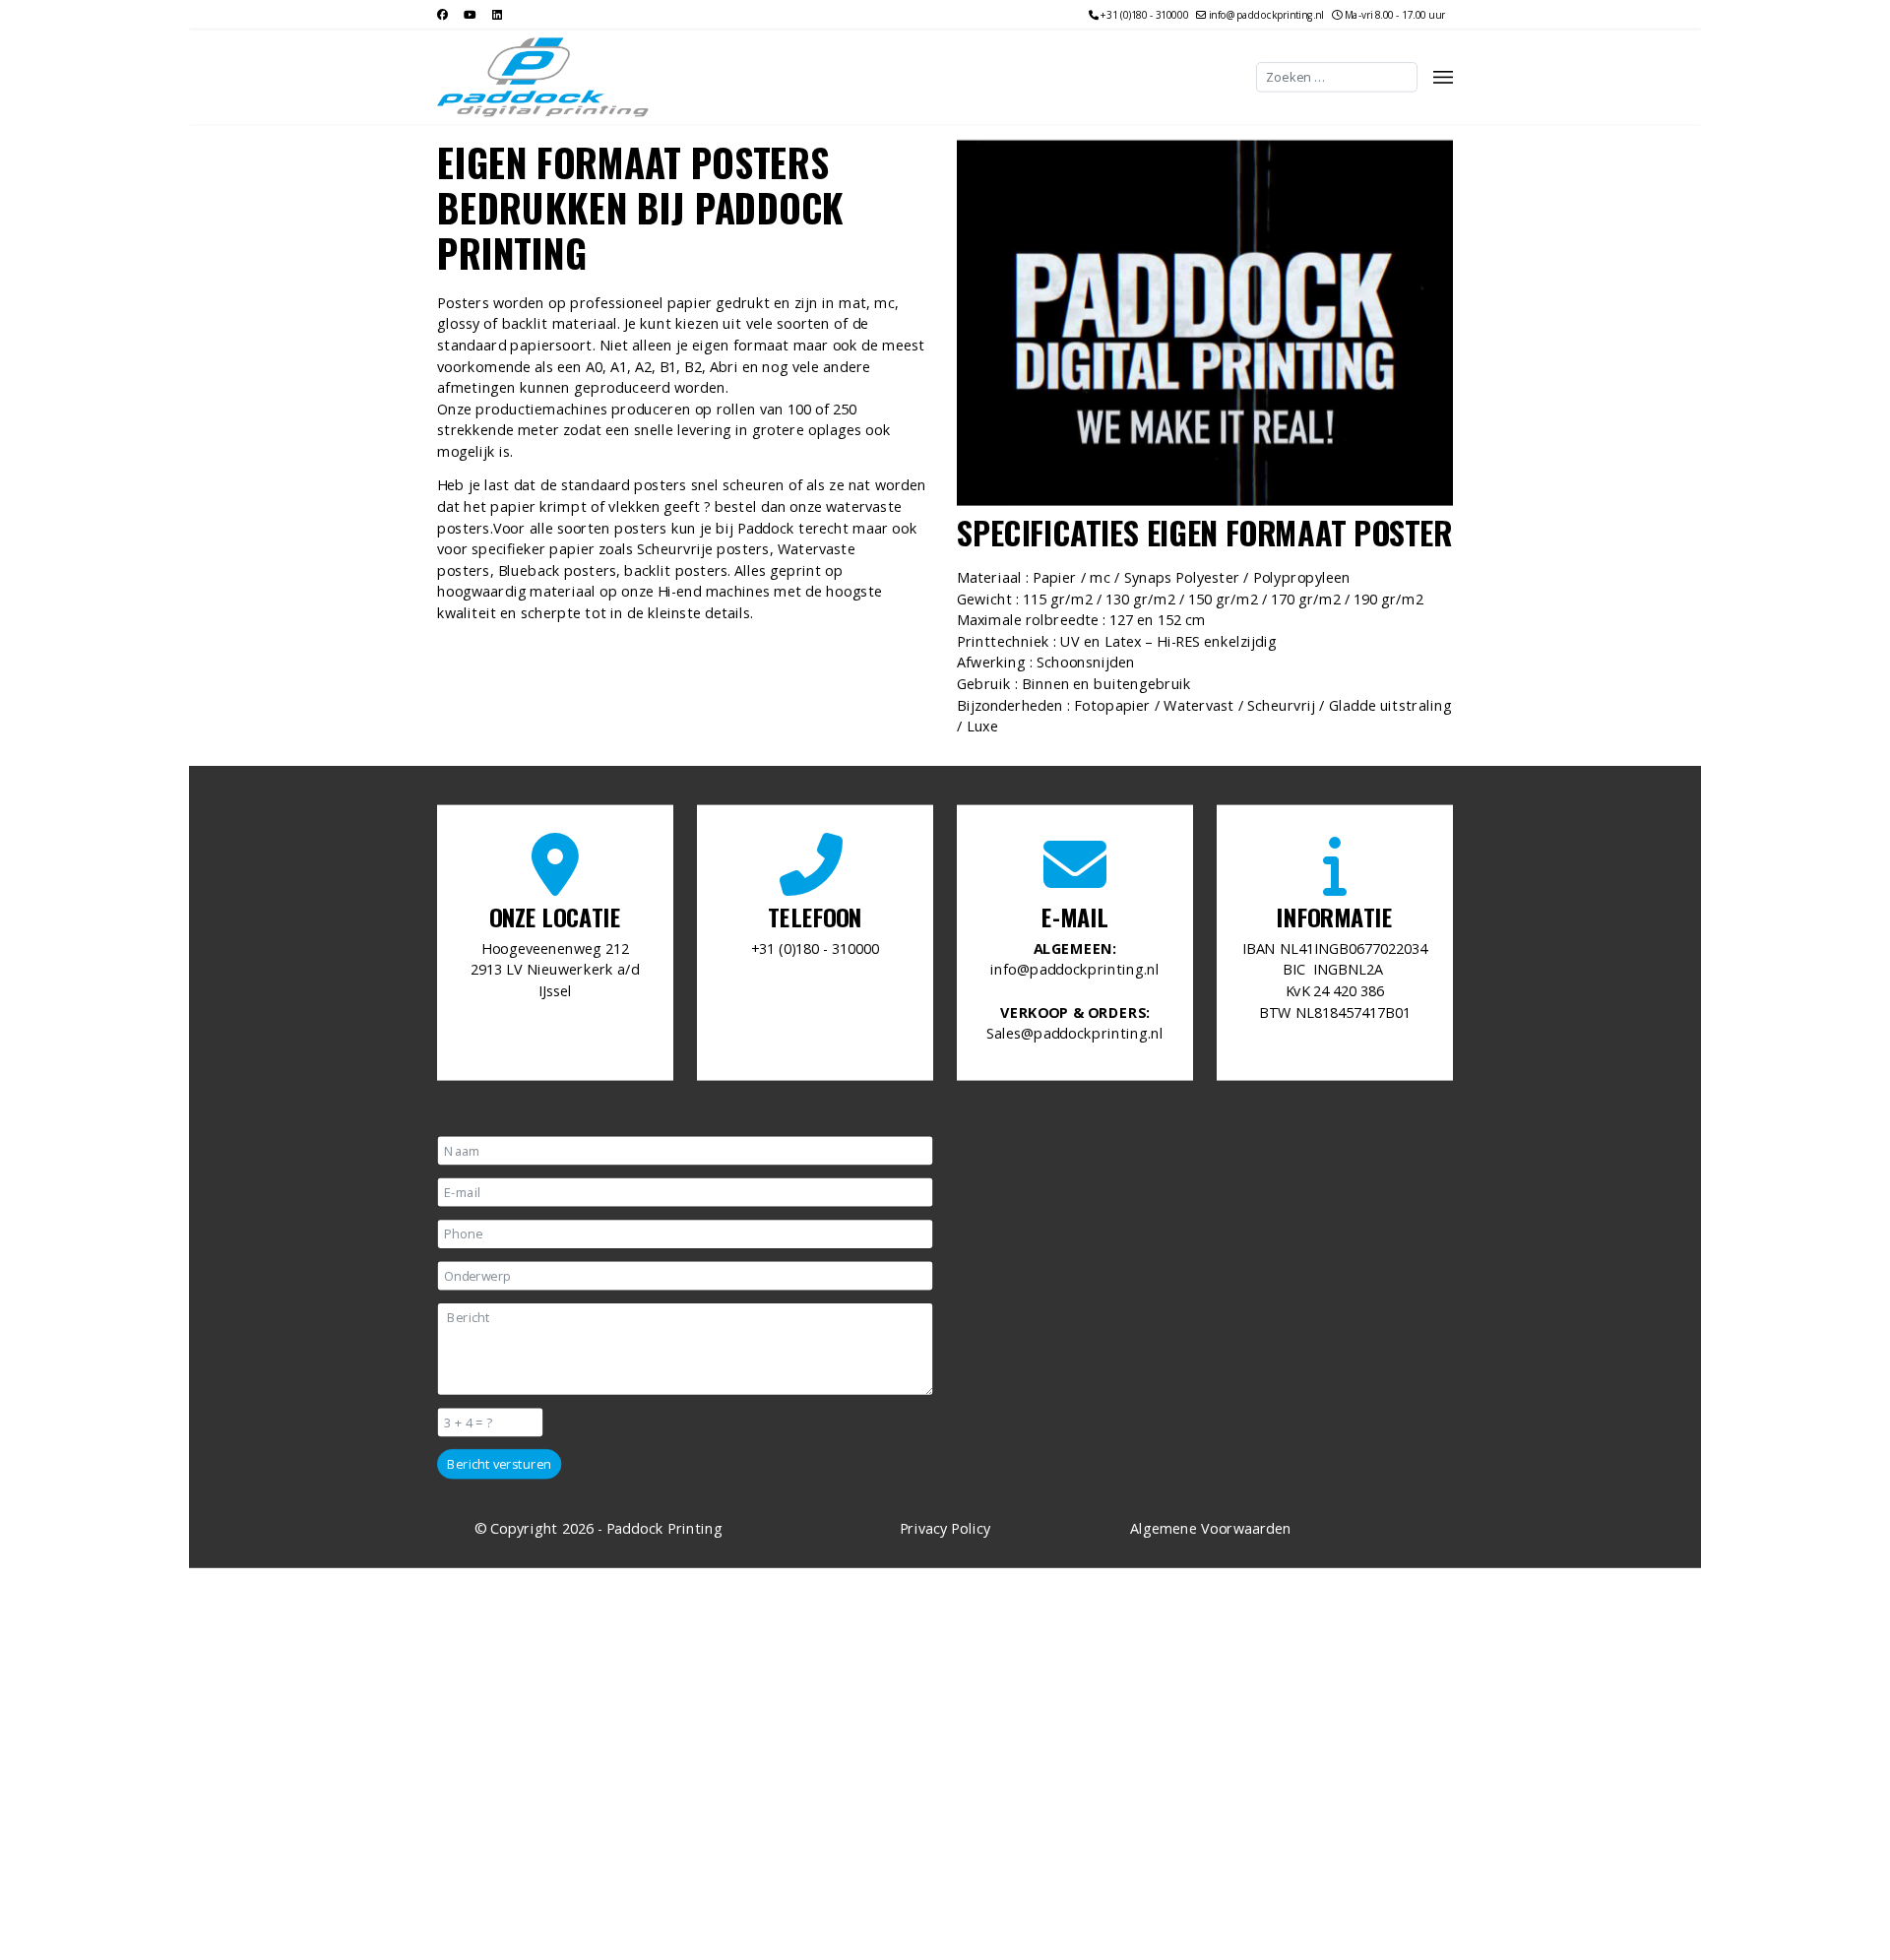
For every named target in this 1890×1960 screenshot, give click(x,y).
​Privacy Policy (945, 1528)
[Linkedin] (497, 14)
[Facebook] (442, 14)
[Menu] (1443, 77)
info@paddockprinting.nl (1266, 16)
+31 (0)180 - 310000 (1144, 16)
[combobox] (1337, 77)
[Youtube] (470, 14)
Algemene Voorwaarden (1211, 1528)
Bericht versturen (499, 1464)
